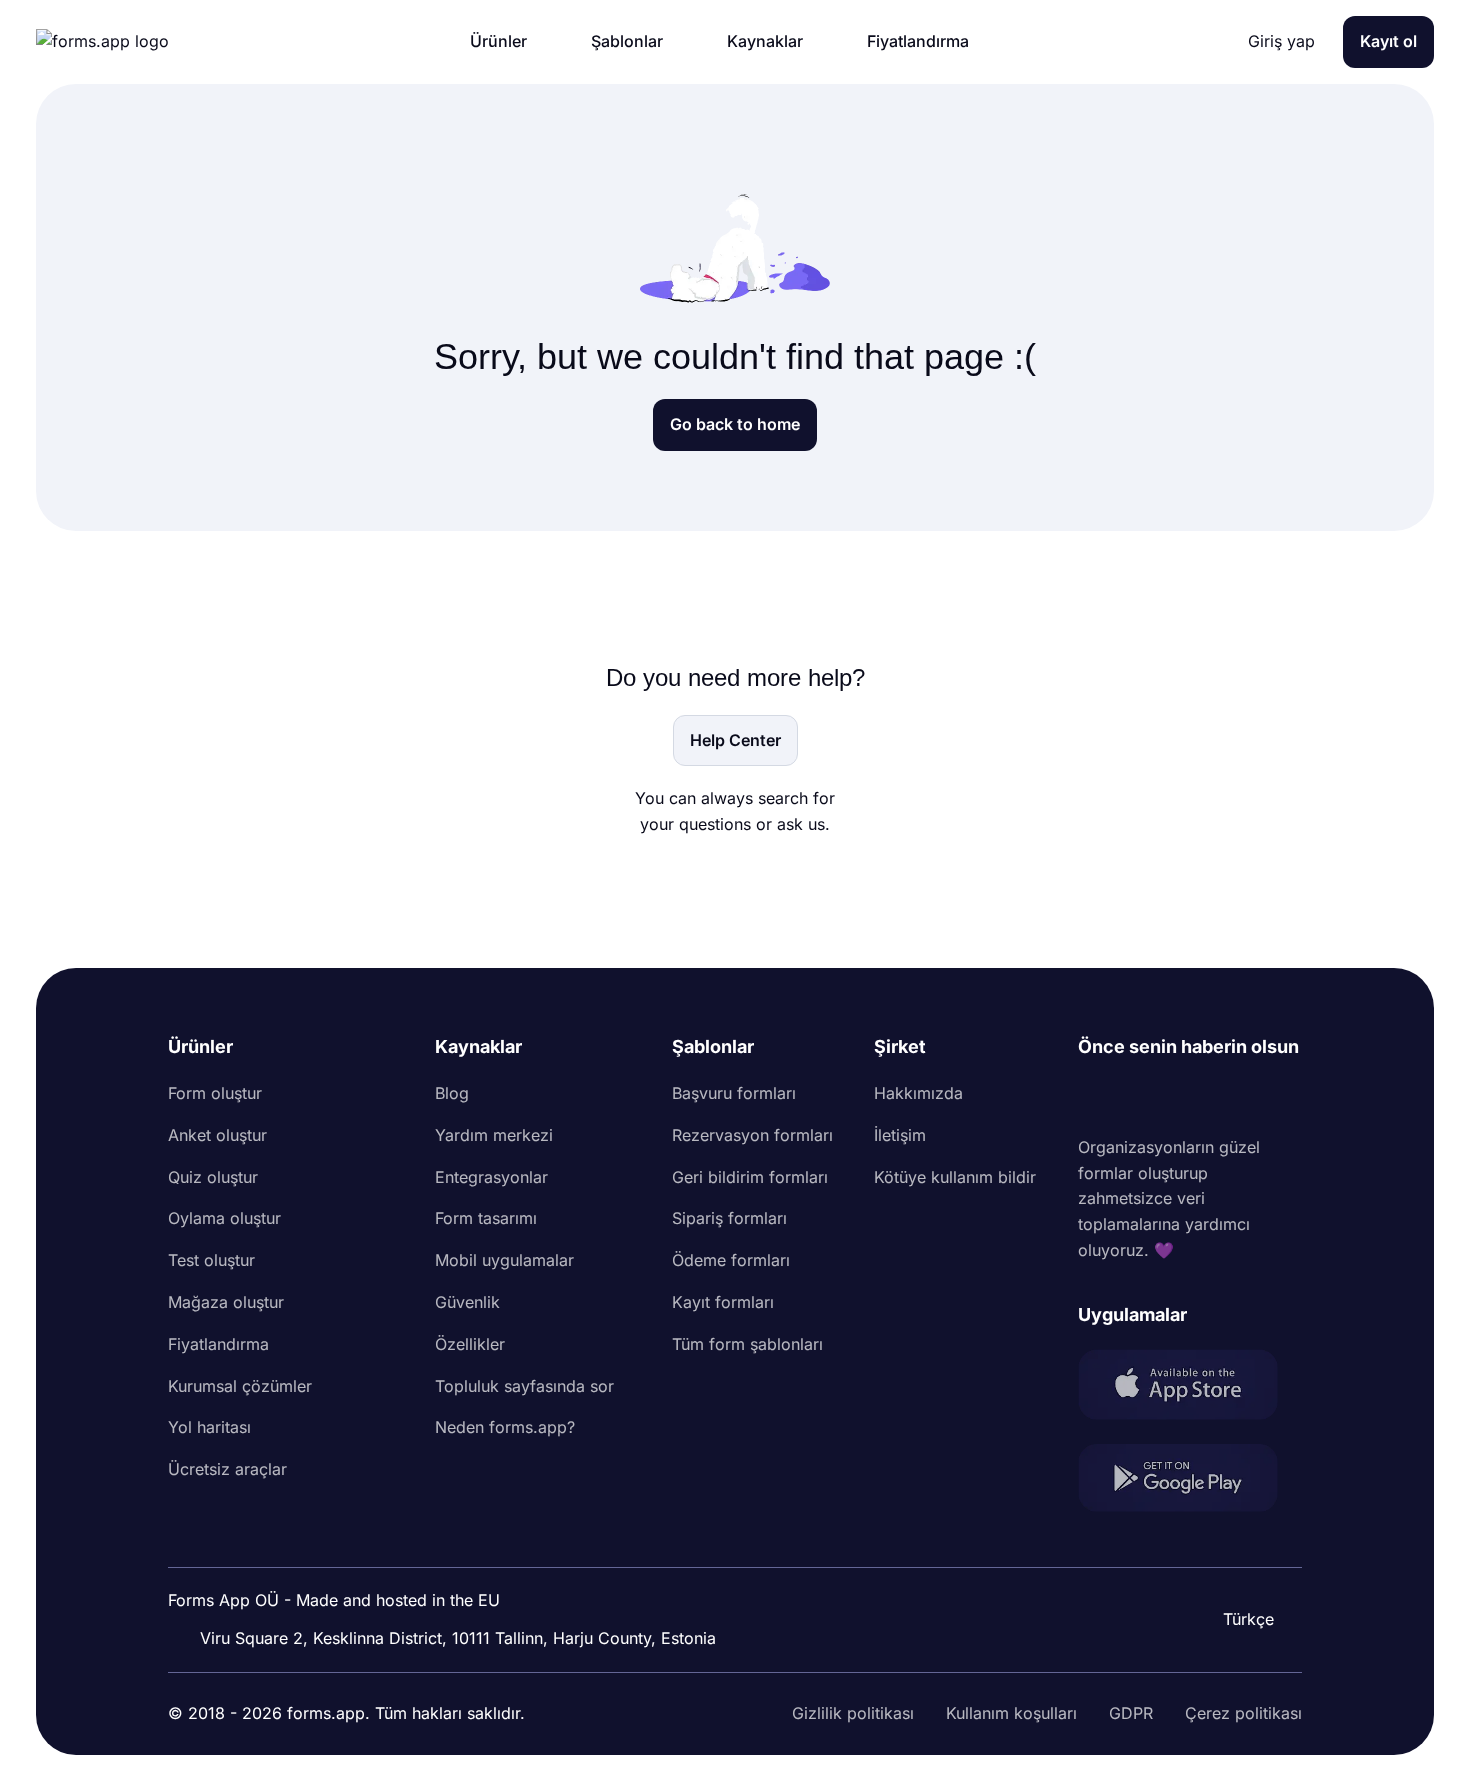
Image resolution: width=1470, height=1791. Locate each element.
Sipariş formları (729, 1218)
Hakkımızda (918, 1093)
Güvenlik (467, 1302)
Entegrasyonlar (491, 1177)
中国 (1234, 1565)
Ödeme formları (731, 1260)
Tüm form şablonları (747, 1344)
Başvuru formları (734, 1093)
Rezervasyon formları (752, 1135)
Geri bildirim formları (750, 1177)
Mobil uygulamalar (504, 1260)
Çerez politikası (1243, 1713)
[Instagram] (1138, 1098)
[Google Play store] (1190, 1481)
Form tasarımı (486, 1218)
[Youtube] (1226, 1098)
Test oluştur (211, 1260)
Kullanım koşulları (1011, 1713)
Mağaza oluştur (226, 1302)
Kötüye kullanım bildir (955, 1177)
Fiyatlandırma (218, 1344)
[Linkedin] (1094, 1098)
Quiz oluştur (213, 1177)
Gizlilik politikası (853, 1713)
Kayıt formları (723, 1302)
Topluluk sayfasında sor (524, 1386)
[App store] (1190, 1388)
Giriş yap (1281, 41)
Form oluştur (215, 1093)
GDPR (1131, 1713)
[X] (1182, 1098)
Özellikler (470, 1344)
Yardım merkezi (494, 1135)
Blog (452, 1093)
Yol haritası (209, 1427)
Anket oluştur (217, 1135)
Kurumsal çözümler (240, 1386)
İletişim (900, 1135)
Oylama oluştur (224, 1218)
